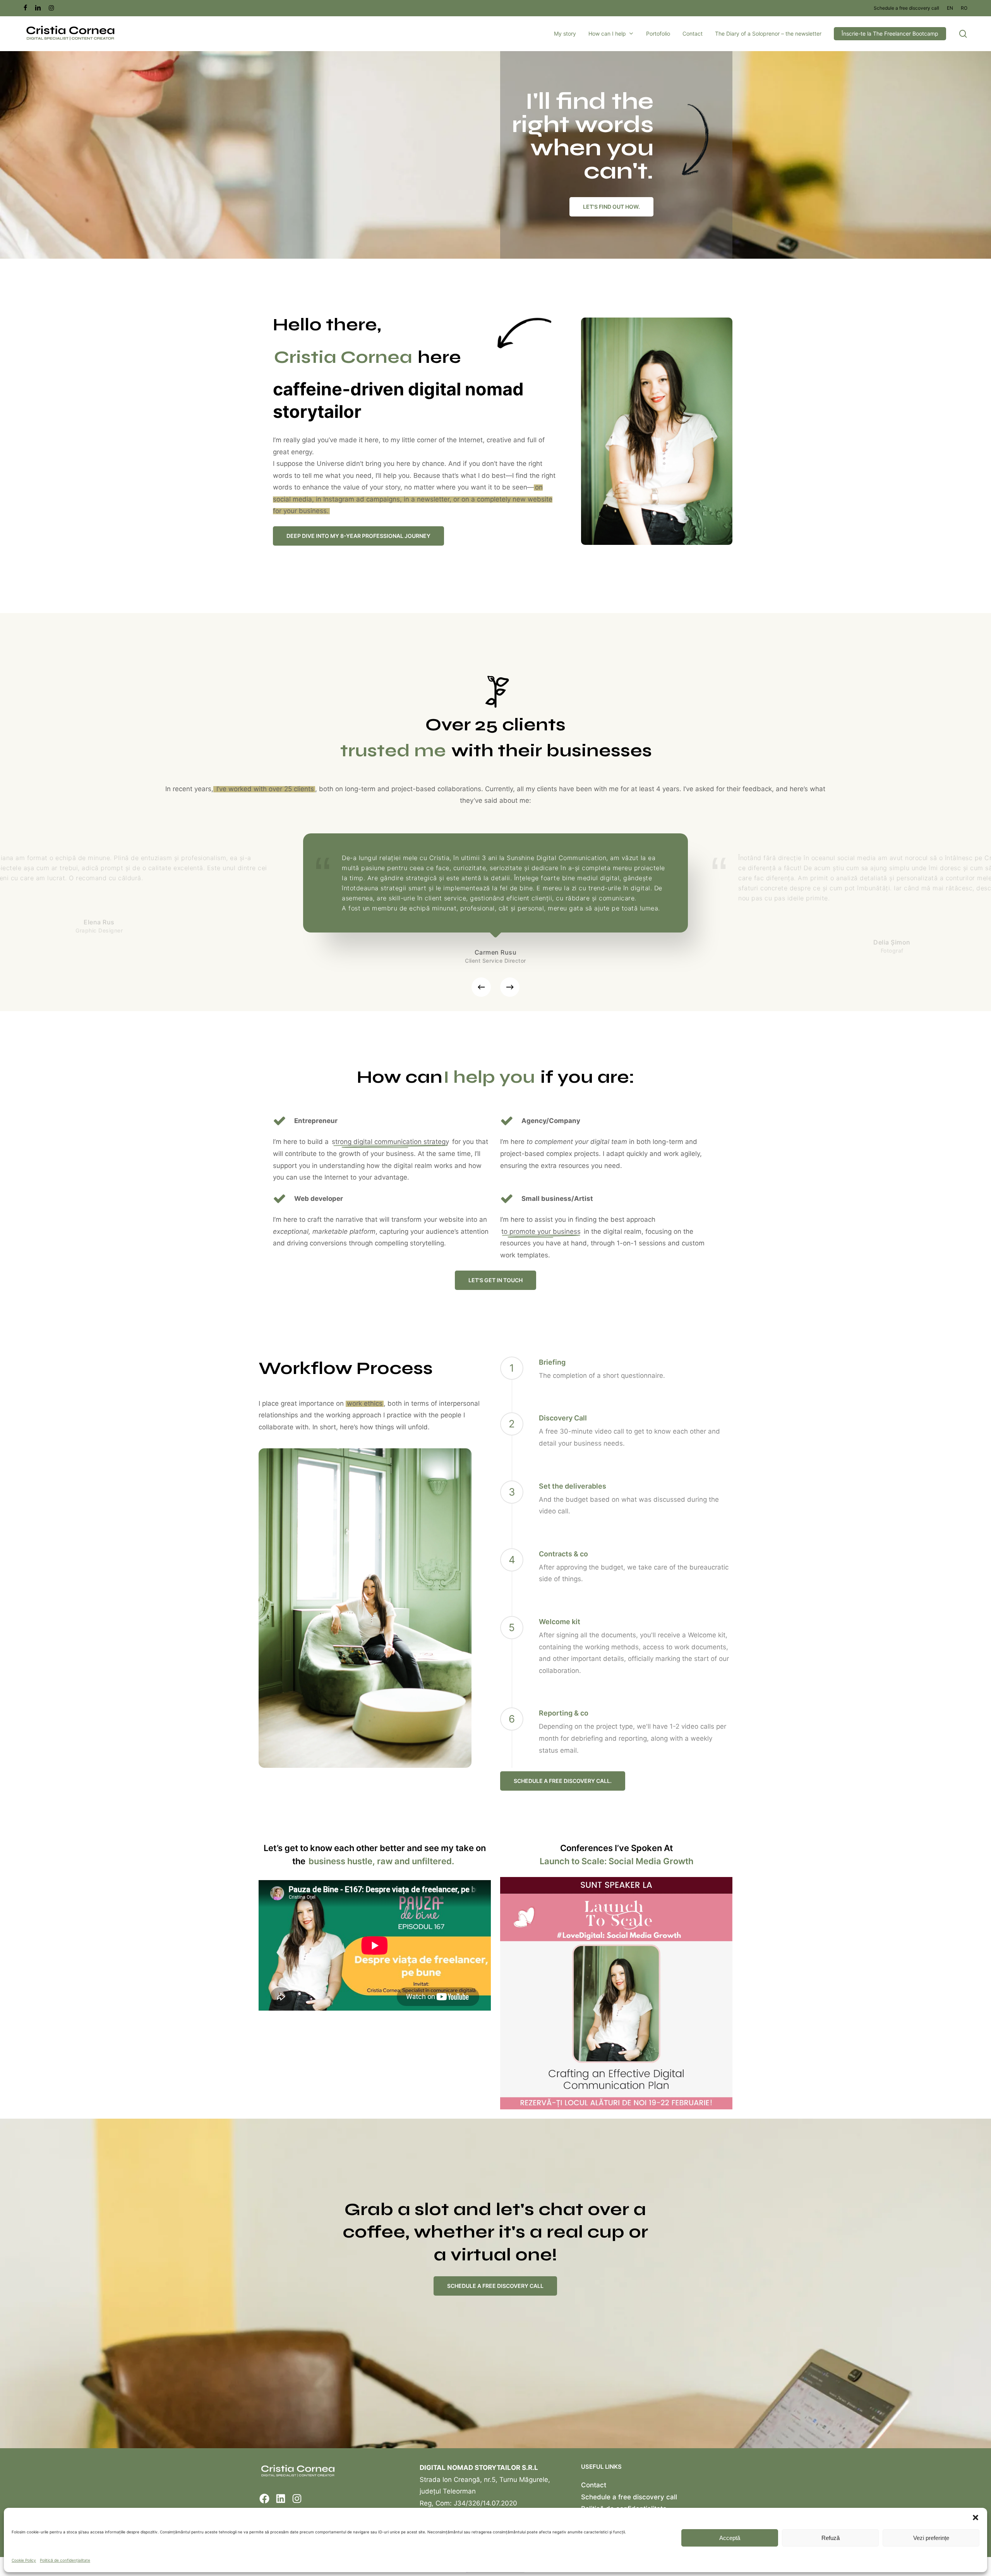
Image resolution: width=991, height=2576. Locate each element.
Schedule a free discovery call (629, 2497)
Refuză (831, 2538)
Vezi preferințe (931, 2538)
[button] (976, 2518)
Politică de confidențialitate (65, 2560)
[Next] (510, 987)
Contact (594, 2485)
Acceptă (730, 2538)
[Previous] (481, 987)
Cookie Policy (24, 2560)
